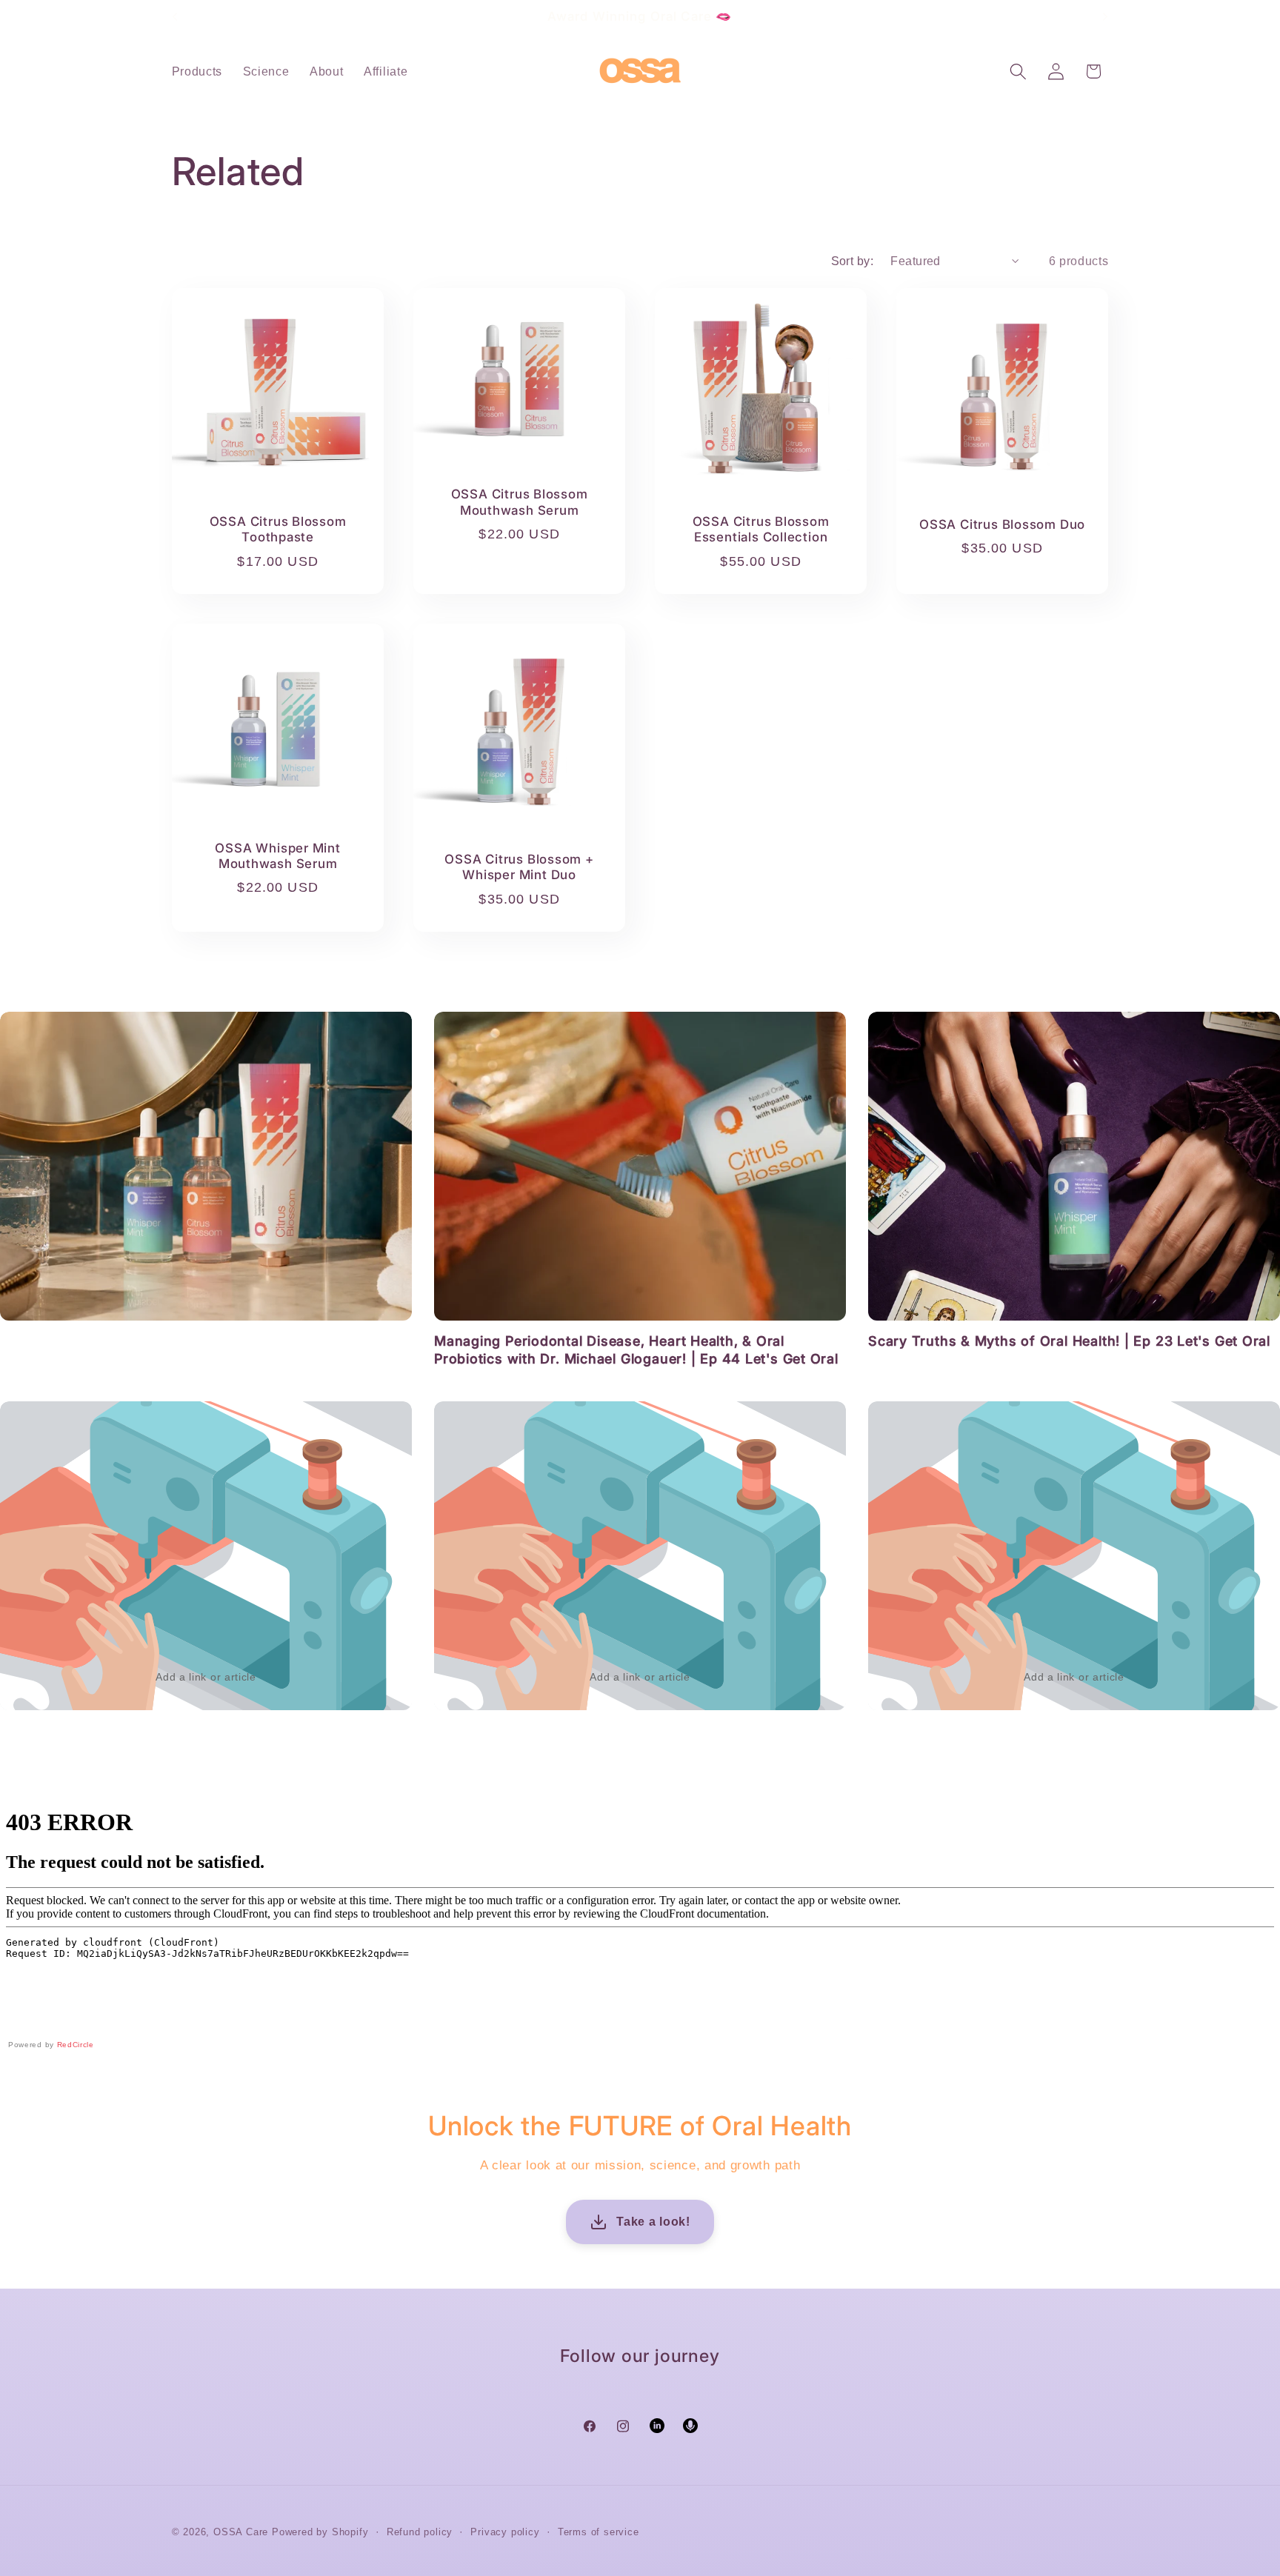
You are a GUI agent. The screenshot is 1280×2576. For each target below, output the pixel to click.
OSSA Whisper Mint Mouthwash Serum (277, 855)
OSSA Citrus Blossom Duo (1002, 524)
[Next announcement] (1105, 16)
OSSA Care (241, 2532)
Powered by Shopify (320, 2532)
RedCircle (76, 2045)
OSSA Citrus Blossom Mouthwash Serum (519, 502)
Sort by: (853, 261)
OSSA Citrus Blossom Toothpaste (277, 529)
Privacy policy (505, 2532)
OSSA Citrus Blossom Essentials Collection (761, 529)
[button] (1018, 71)
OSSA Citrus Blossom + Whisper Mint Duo (519, 867)
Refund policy (420, 2532)
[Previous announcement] (175, 16)
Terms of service (599, 2532)
